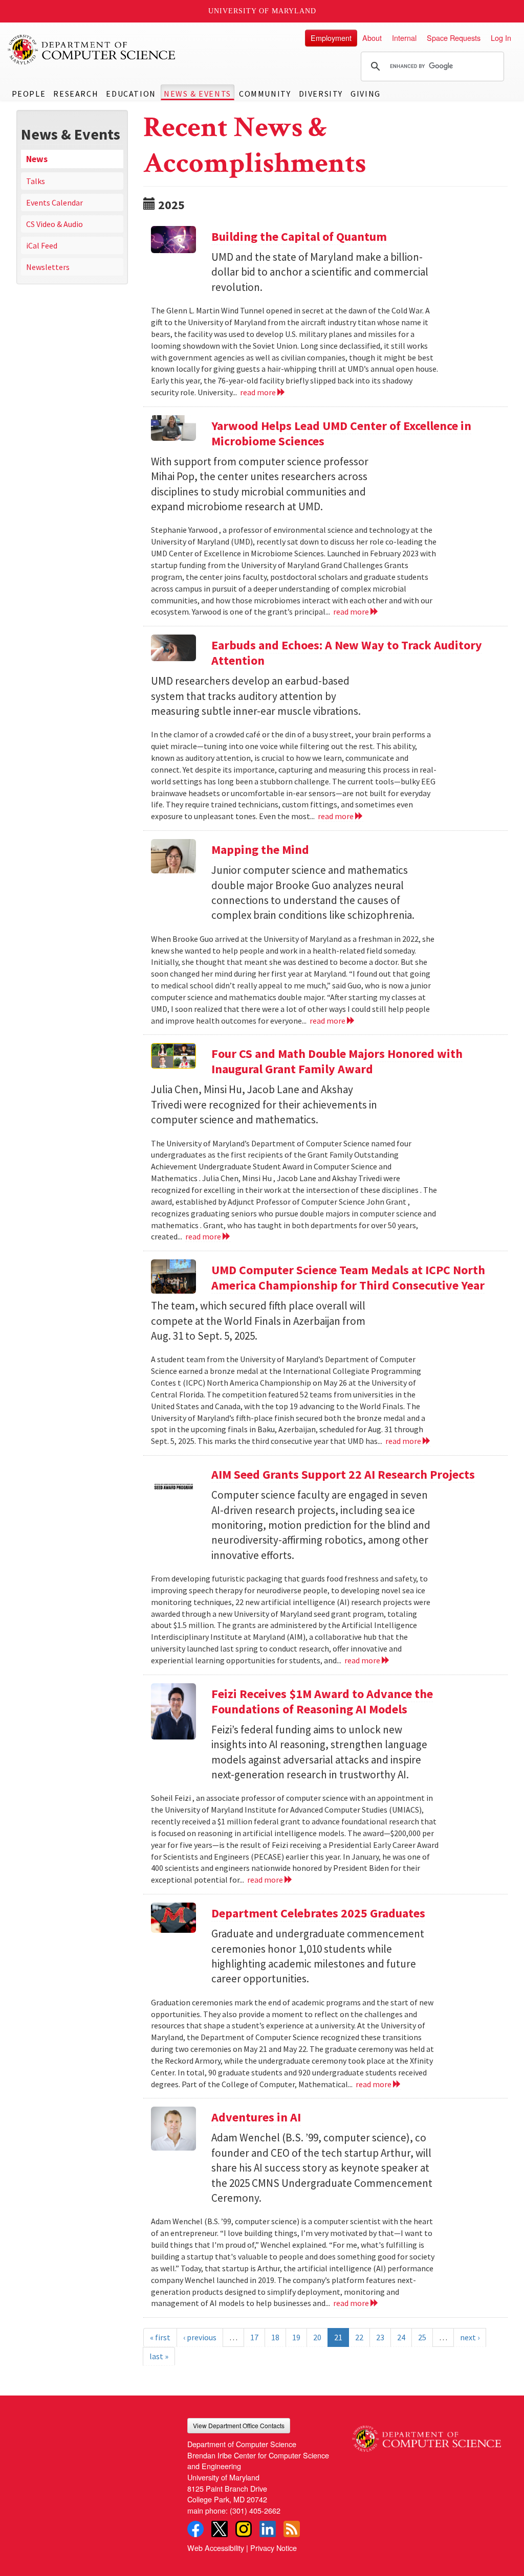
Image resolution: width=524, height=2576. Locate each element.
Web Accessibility (216, 2548)
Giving (366, 94)
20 (317, 2337)
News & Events (198, 94)
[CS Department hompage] (427, 2435)
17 (254, 2337)
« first (160, 2337)
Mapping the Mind (260, 850)
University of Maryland (262, 11)
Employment (331, 38)
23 (380, 2337)
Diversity (321, 94)
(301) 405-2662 (255, 2510)
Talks (36, 181)
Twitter (220, 2529)
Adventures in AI (256, 2117)
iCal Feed (42, 245)
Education (131, 94)
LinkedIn (268, 2529)
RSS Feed (292, 2529)
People (29, 94)
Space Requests (454, 38)
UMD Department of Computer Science (92, 50)
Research (76, 94)
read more (259, 392)
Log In (501, 38)
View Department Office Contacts (239, 2425)
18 (275, 2337)
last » (159, 2356)
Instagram (244, 2529)
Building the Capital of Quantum (299, 236)
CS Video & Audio (54, 224)
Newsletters (48, 267)
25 (422, 2337)
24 (401, 2337)
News (37, 159)
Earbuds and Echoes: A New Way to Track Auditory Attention (347, 653)
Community (265, 94)
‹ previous (200, 2337)
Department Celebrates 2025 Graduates (318, 1913)
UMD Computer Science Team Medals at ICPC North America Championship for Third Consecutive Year (348, 1278)
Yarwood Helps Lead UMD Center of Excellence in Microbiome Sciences (341, 433)
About (372, 38)
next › (470, 2337)
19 (296, 2337)
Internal (404, 38)
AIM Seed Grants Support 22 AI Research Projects (343, 1474)
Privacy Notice (274, 2548)
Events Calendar (54, 202)
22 (359, 2337)
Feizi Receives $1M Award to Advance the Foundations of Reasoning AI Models (322, 1701)
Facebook (195, 2529)
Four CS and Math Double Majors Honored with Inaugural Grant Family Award (337, 1061)
